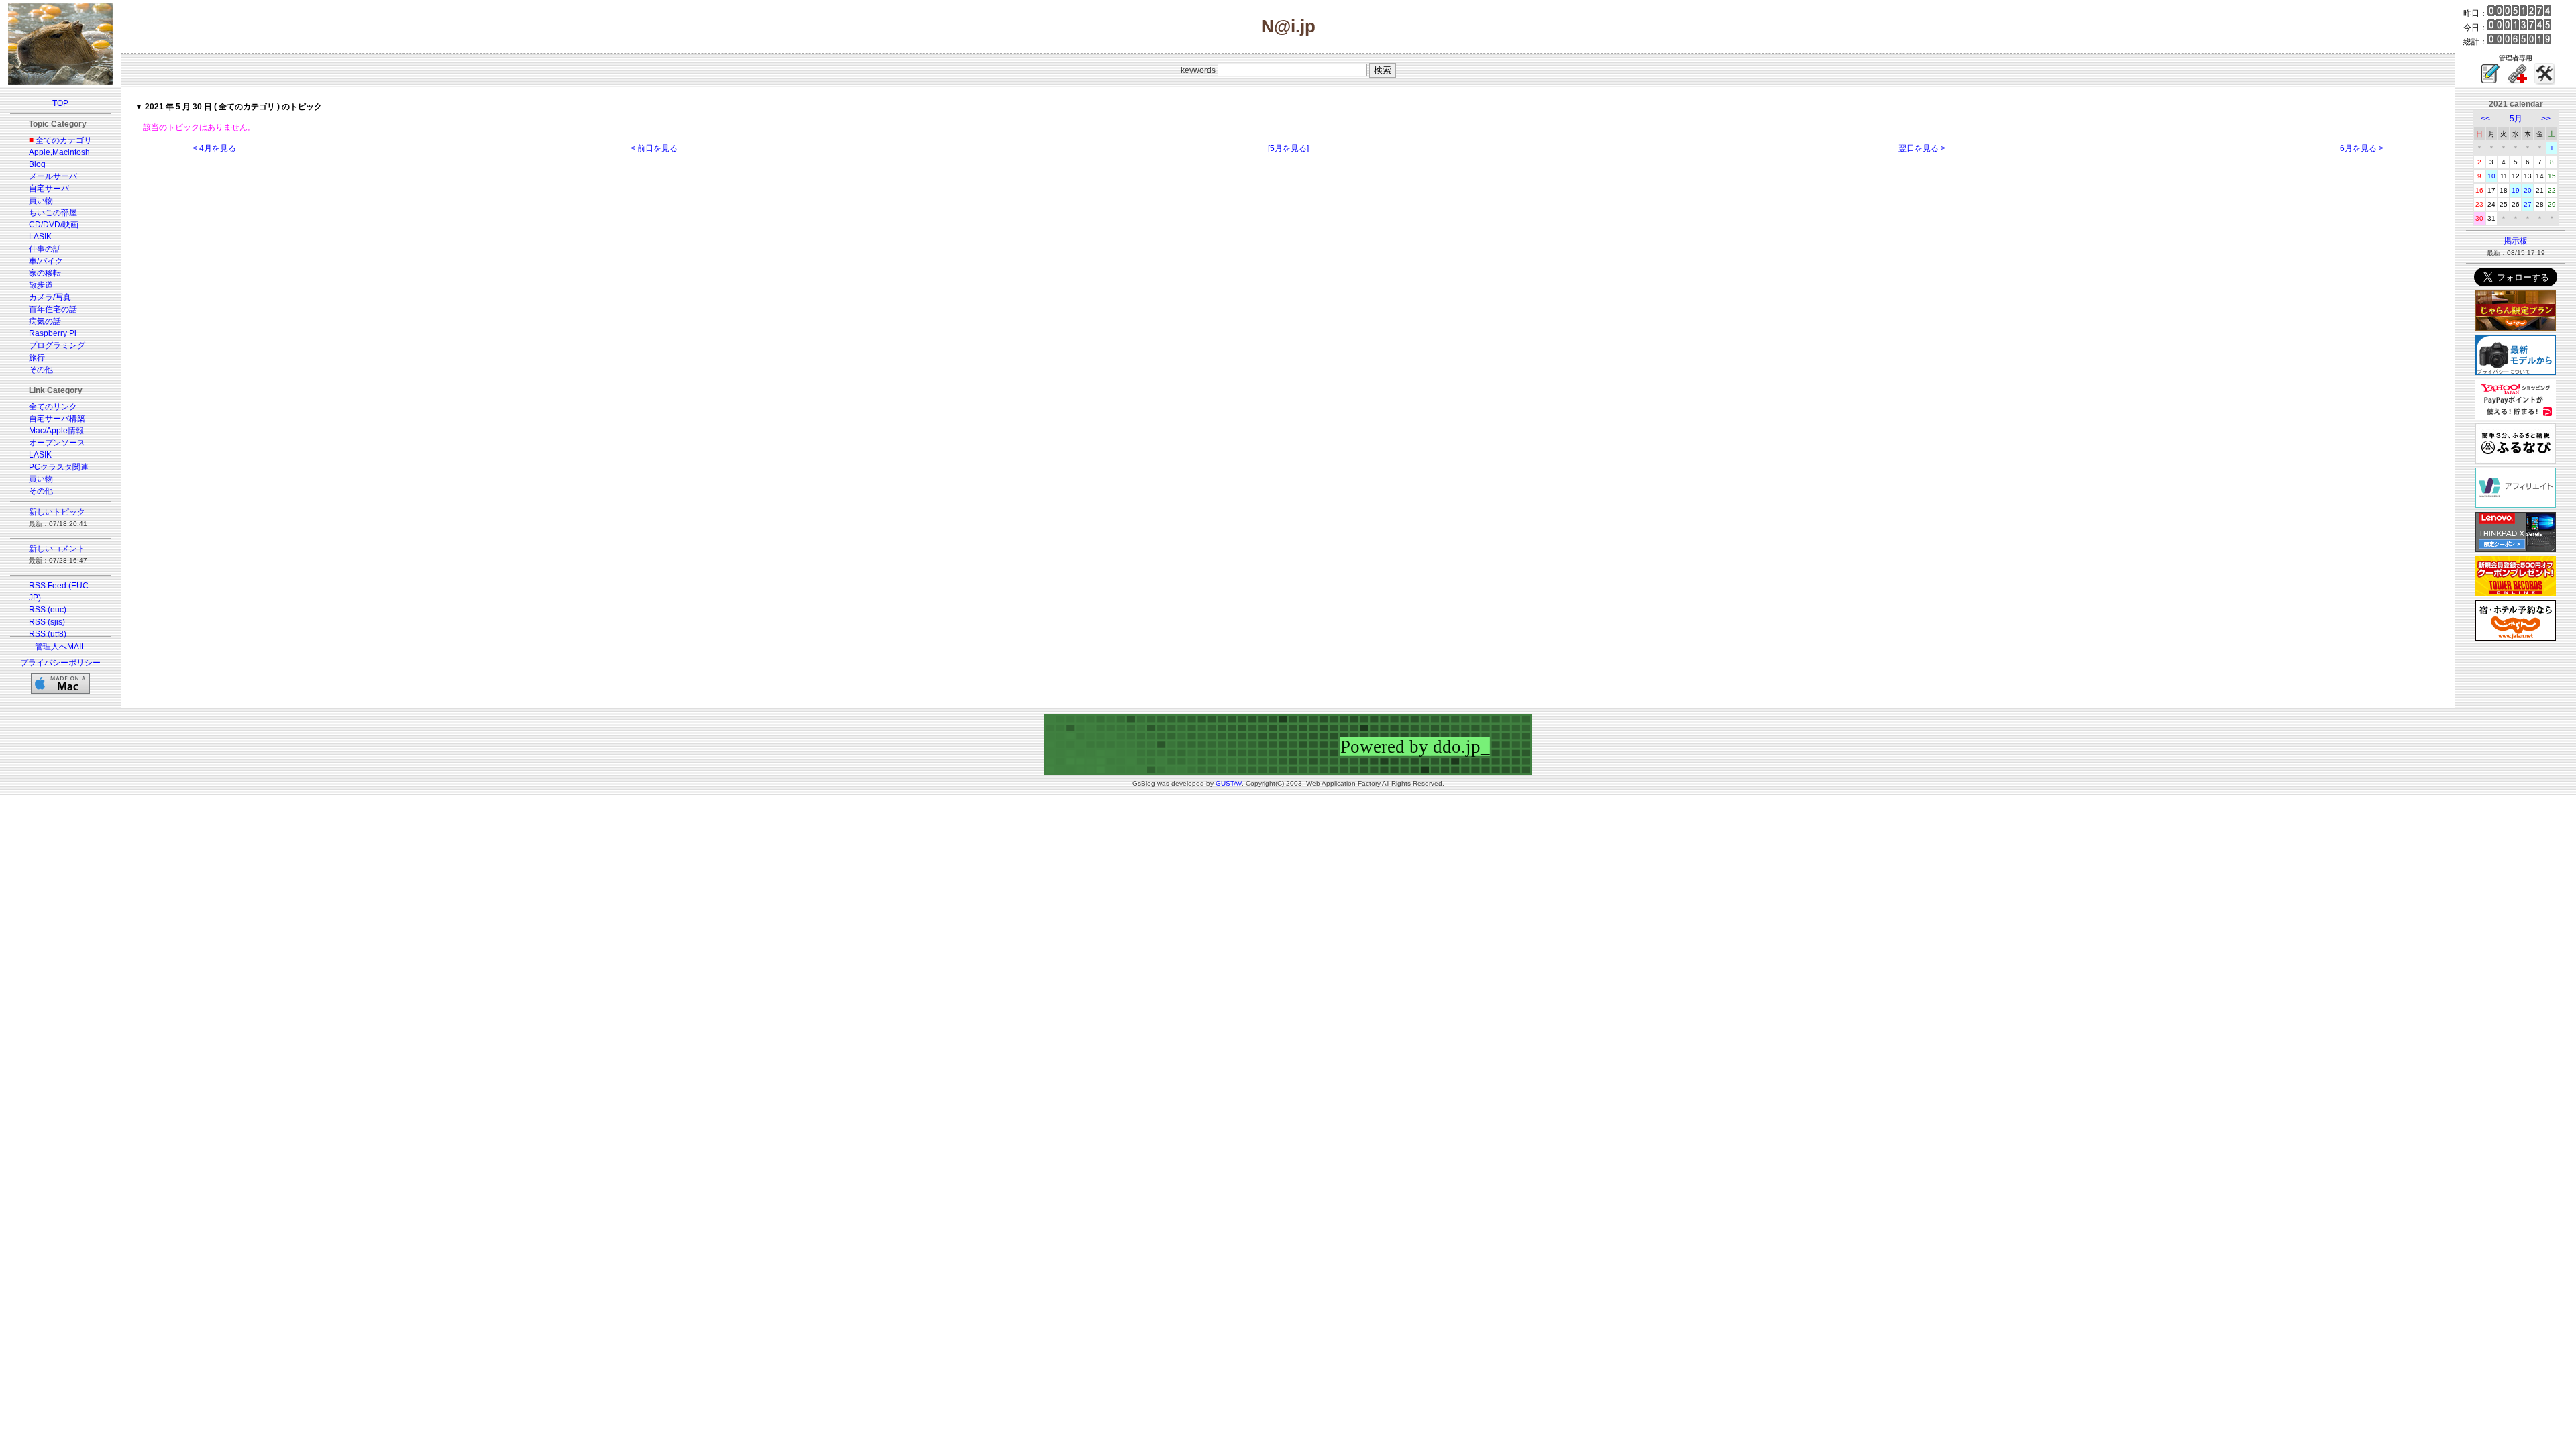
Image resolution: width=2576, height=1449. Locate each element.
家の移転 (45, 273)
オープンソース (57, 443)
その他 (41, 370)
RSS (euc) (48, 610)
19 (2516, 190)
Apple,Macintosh (59, 152)
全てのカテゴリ (64, 140)
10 (2491, 176)
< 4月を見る (214, 148)
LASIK (40, 237)
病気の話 (45, 321)
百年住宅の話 (53, 309)
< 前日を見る (654, 148)
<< (2485, 119)
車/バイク (46, 261)
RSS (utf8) (48, 634)
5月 (2516, 119)
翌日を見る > (1922, 148)
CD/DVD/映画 (54, 225)
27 (2528, 204)
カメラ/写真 (50, 297)
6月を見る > (2362, 148)
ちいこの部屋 (53, 213)
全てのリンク (53, 407)
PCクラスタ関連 (59, 467)
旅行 (37, 358)
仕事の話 (45, 249)
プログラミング (57, 345)
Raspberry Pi (53, 333)
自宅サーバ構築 (57, 419)
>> (2546, 119)
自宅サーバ (49, 189)
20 (2528, 190)
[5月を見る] (1288, 148)
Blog (37, 164)
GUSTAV (1229, 783)
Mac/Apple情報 (56, 431)
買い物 (41, 201)
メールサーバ (53, 176)
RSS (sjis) (47, 622)
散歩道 (41, 285)
